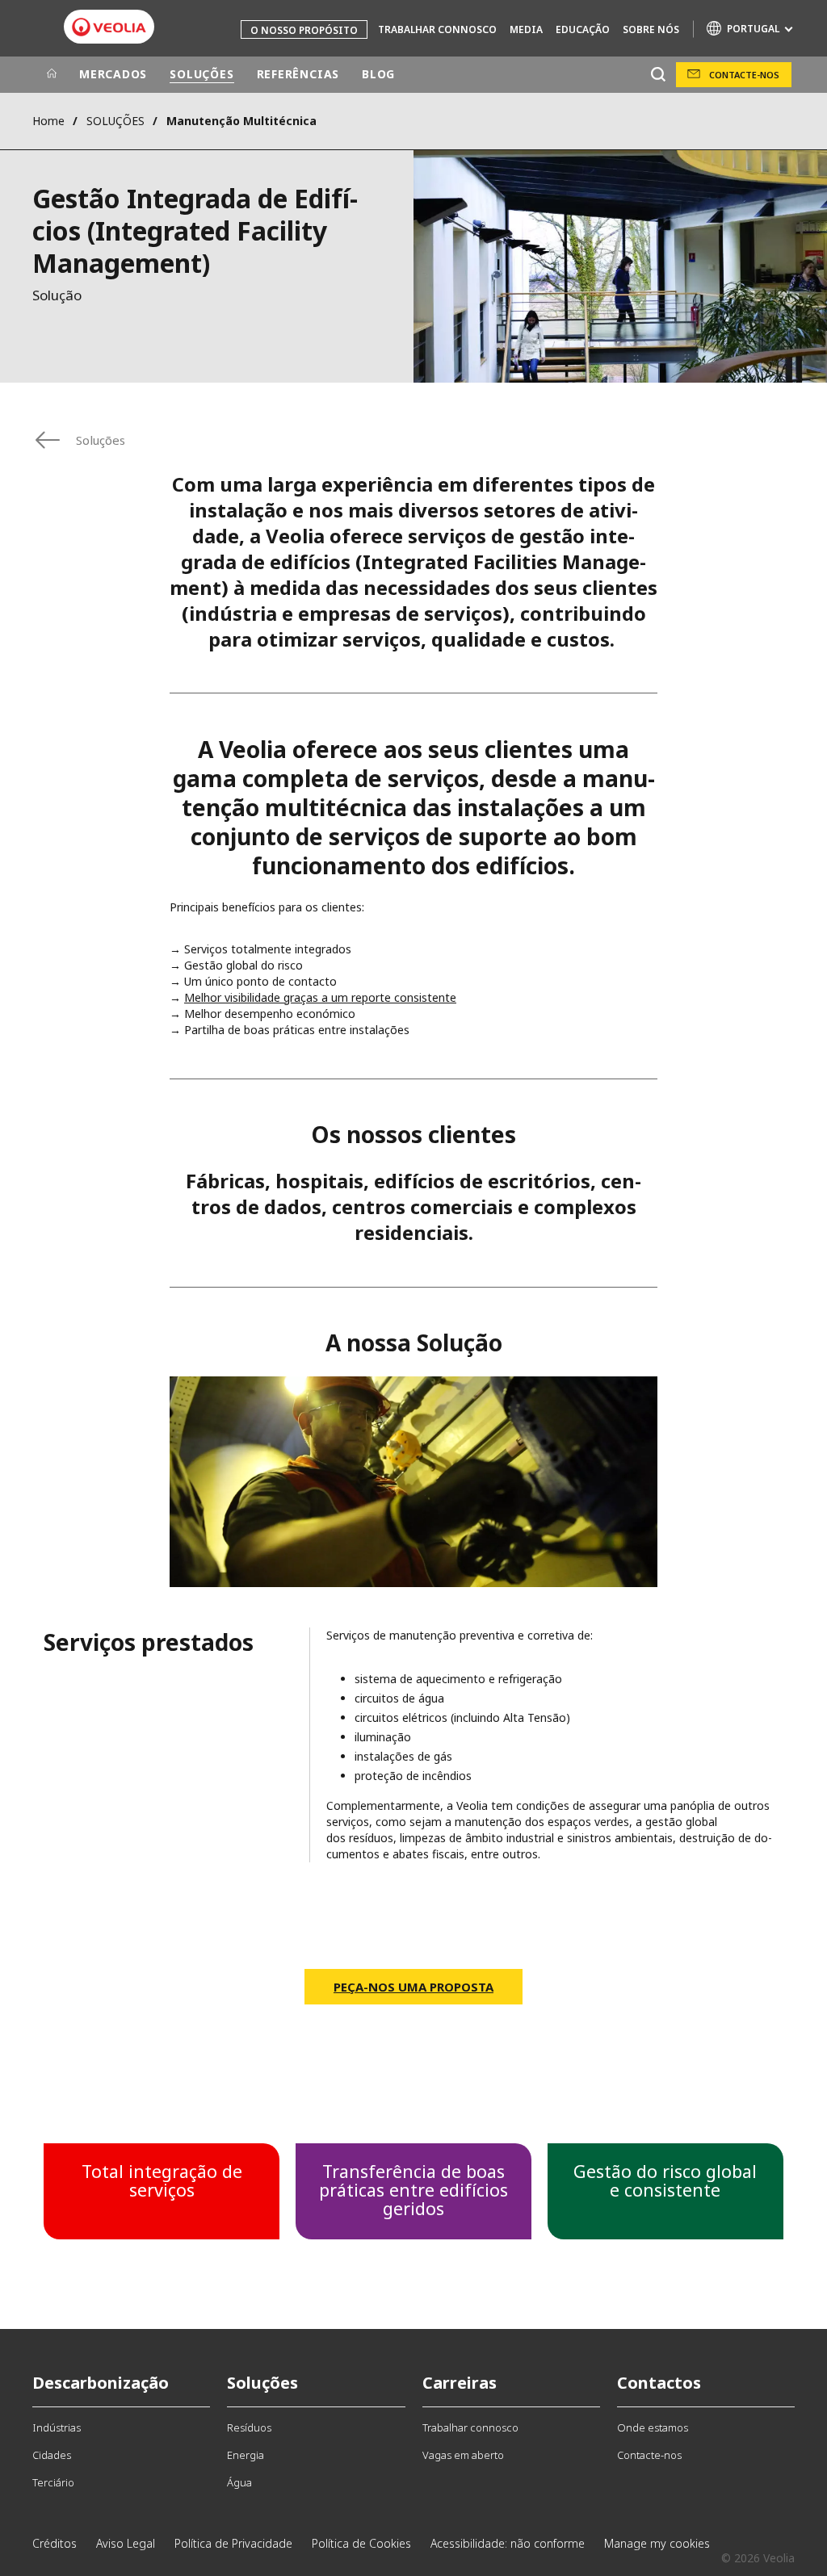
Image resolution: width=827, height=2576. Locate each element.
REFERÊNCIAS (298, 74)
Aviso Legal (126, 2543)
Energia (246, 2455)
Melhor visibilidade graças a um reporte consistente (320, 997)
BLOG (378, 74)
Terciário (53, 2482)
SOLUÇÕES (202, 74)
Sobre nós (651, 29)
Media (526, 29)
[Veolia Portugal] (109, 27)
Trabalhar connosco (437, 29)
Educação (583, 29)
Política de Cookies (361, 2543)
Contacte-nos (744, 75)
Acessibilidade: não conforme (508, 2543)
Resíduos (249, 2427)
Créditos (55, 2543)
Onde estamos (653, 2427)
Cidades (52, 2455)
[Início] (52, 74)
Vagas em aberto (463, 2455)
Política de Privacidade (233, 2543)
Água (239, 2482)
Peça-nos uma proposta (413, 1987)
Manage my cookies (657, 2543)
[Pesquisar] (658, 75)
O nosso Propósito (304, 30)
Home (48, 121)
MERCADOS (113, 74)
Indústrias (57, 2427)
